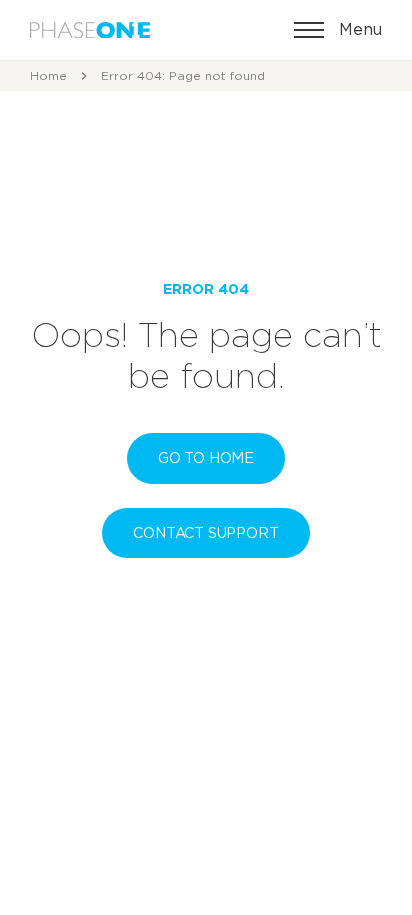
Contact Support (205, 532)
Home (48, 75)
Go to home (206, 457)
